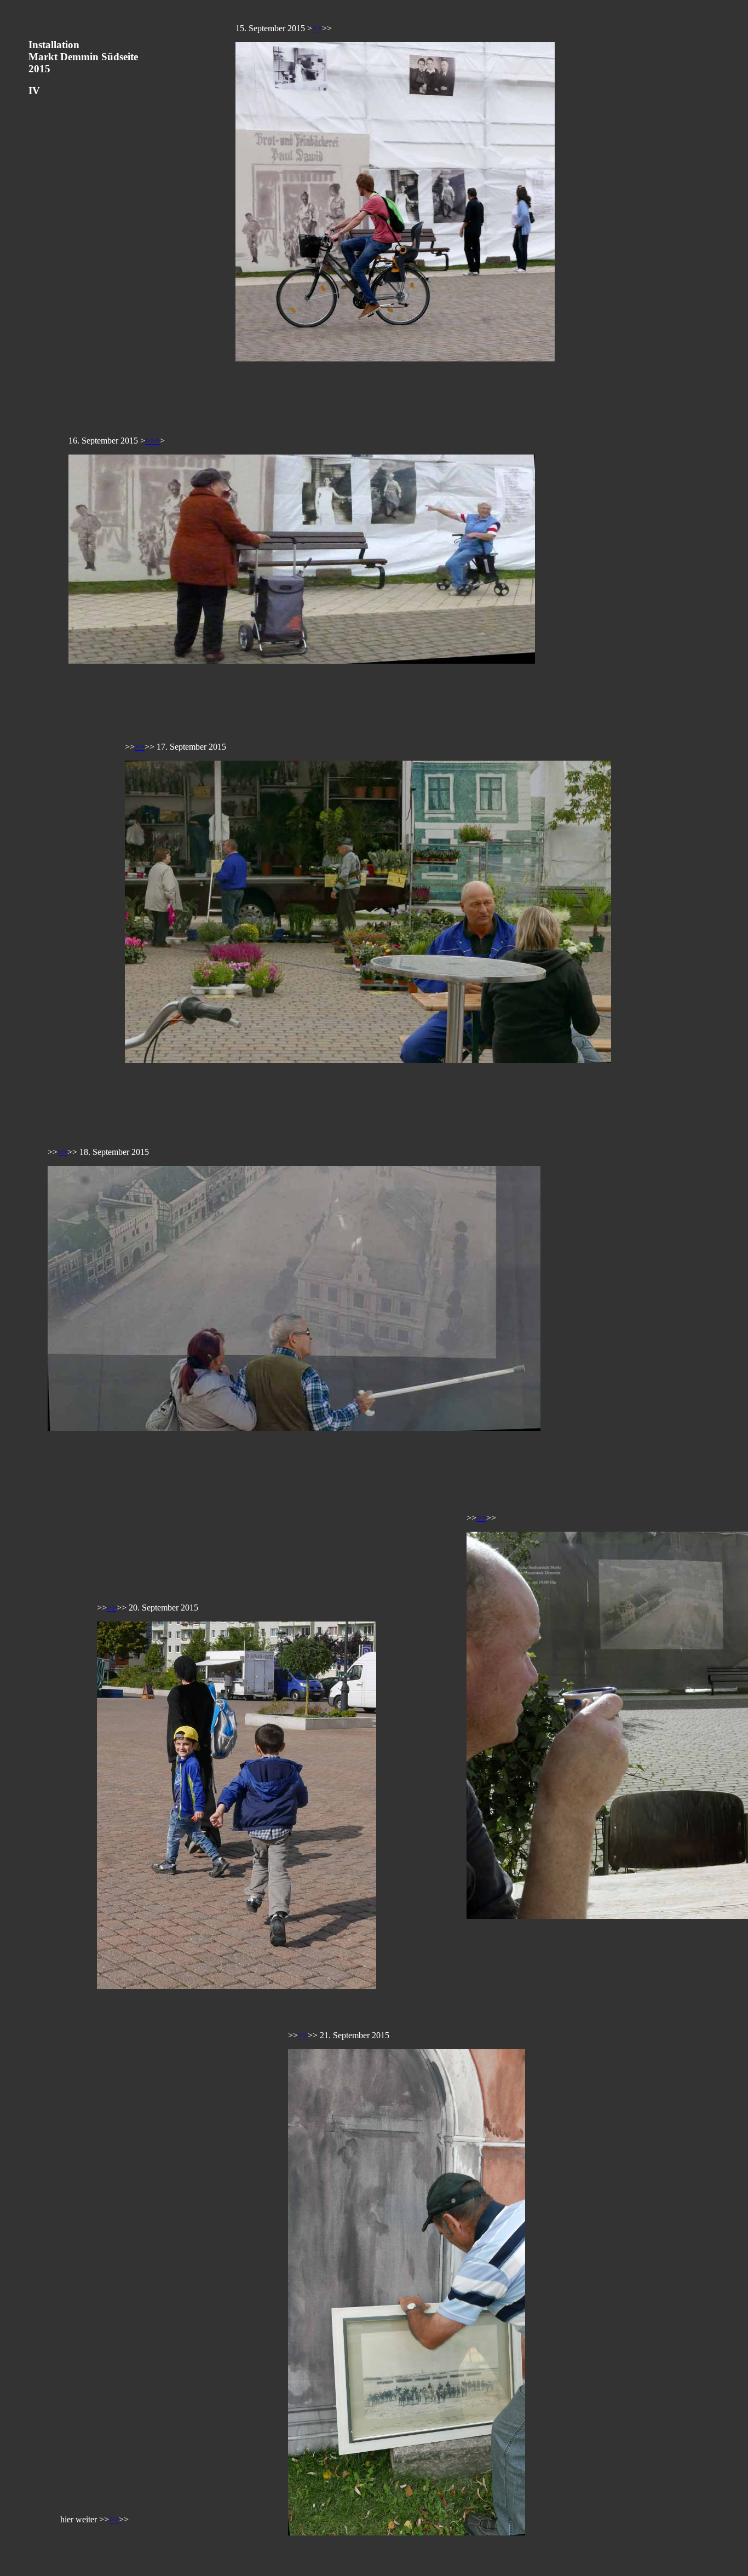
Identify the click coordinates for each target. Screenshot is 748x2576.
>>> (153, 441)
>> (317, 28)
